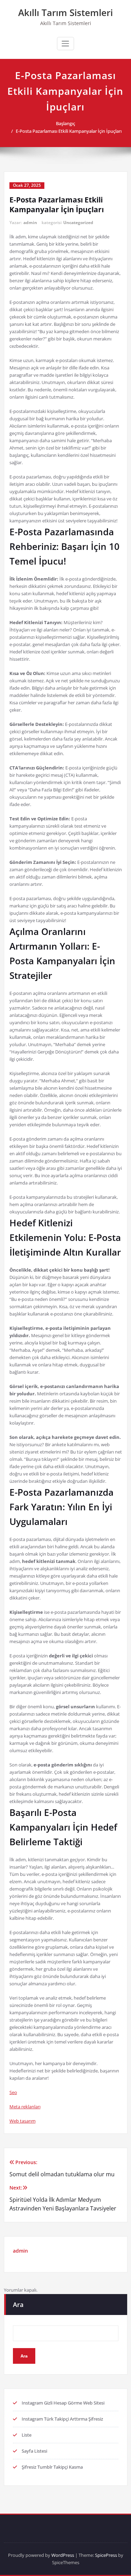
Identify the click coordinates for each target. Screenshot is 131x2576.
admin (30, 223)
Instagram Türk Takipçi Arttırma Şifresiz (62, 2419)
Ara (18, 2305)
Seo (13, 2092)
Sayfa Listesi (34, 2451)
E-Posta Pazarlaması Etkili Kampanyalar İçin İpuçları (69, 131)
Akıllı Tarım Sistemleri (65, 13)
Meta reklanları (25, 2107)
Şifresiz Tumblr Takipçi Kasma (52, 2467)
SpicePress (106, 2555)
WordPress (63, 2555)
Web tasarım (23, 2121)
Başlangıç (65, 123)
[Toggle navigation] (65, 44)
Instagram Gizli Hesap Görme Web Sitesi (63, 2403)
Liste (27, 2435)
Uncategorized (78, 223)
